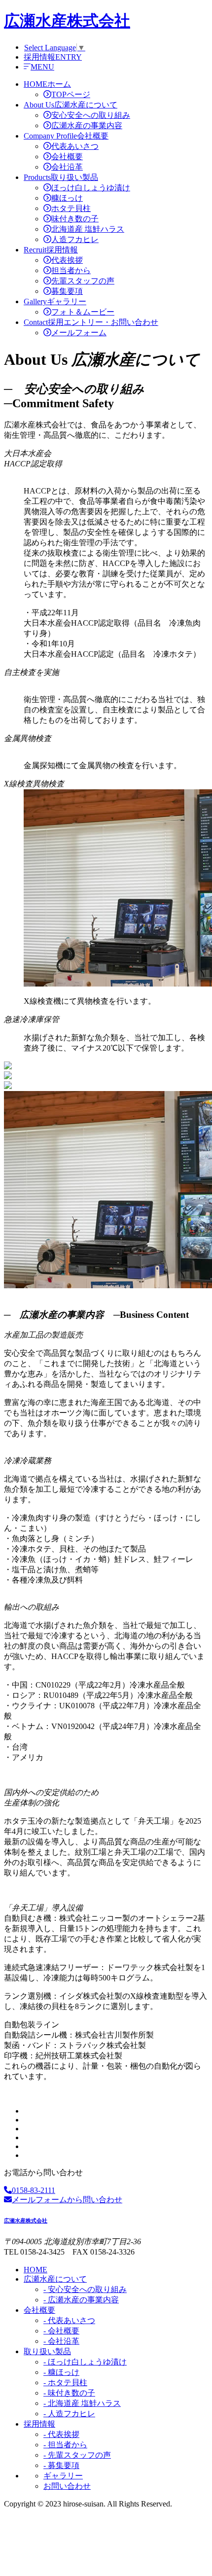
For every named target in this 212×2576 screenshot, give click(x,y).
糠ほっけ (67, 198)
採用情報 (39, 2424)
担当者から (71, 270)
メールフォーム (79, 333)
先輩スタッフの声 (83, 281)
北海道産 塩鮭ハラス (88, 229)
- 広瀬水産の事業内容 (81, 2300)
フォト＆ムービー (83, 312)
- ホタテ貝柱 (65, 2382)
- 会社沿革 (61, 2341)
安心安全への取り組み (91, 115)
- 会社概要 (61, 2331)
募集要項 (67, 291)
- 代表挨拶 (61, 2434)
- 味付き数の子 (69, 2393)
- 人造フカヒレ (69, 2414)
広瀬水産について (55, 2279)
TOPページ (71, 94)
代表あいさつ (75, 146)
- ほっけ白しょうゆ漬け (85, 2362)
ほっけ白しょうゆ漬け (91, 188)
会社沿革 (67, 167)
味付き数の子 (75, 219)
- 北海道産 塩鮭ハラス (82, 2403)
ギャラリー (63, 2476)
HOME (35, 2270)
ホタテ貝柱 (71, 208)
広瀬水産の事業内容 (87, 125)
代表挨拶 (67, 260)
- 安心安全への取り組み (85, 2289)
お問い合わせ (67, 2486)
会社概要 (67, 157)
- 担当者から (65, 2445)
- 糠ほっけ (61, 2372)
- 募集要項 (61, 2465)
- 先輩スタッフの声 (77, 2455)
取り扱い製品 (47, 2351)
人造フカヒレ (75, 239)
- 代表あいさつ (69, 2320)
